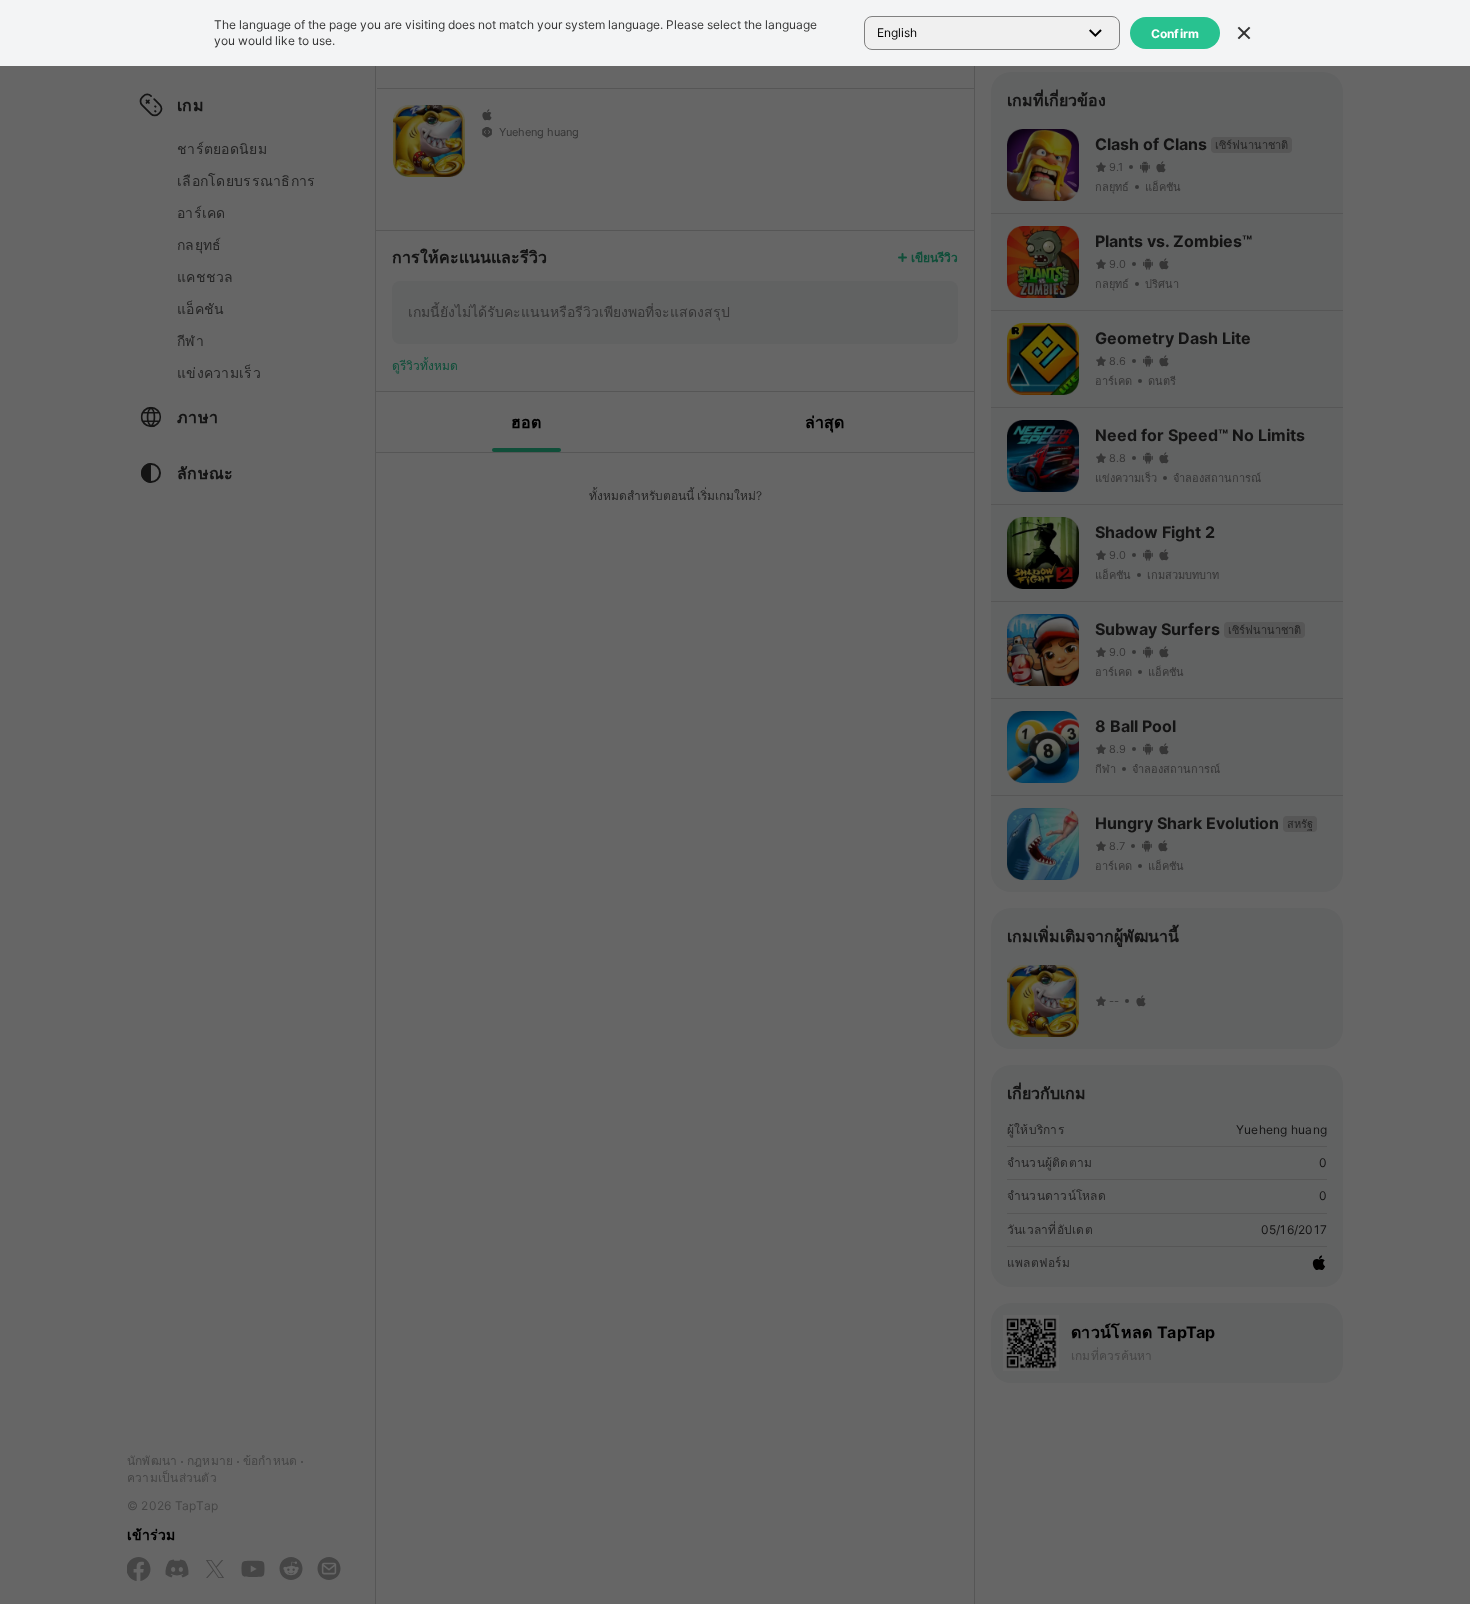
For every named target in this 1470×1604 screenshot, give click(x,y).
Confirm (1175, 33)
